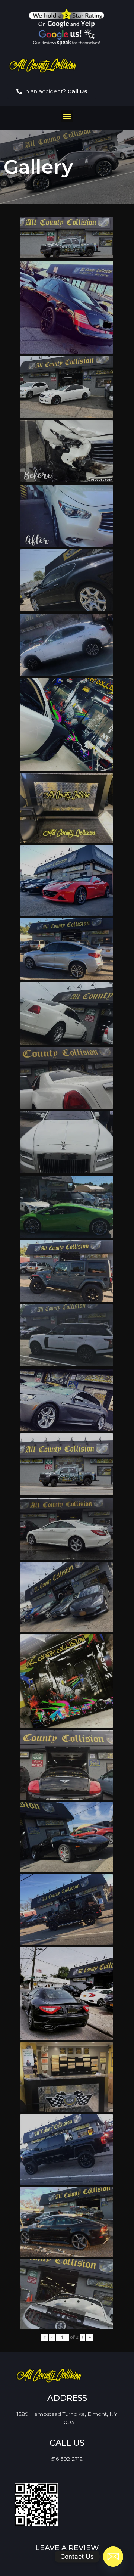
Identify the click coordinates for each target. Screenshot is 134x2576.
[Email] (113, 2557)
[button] (67, 116)
